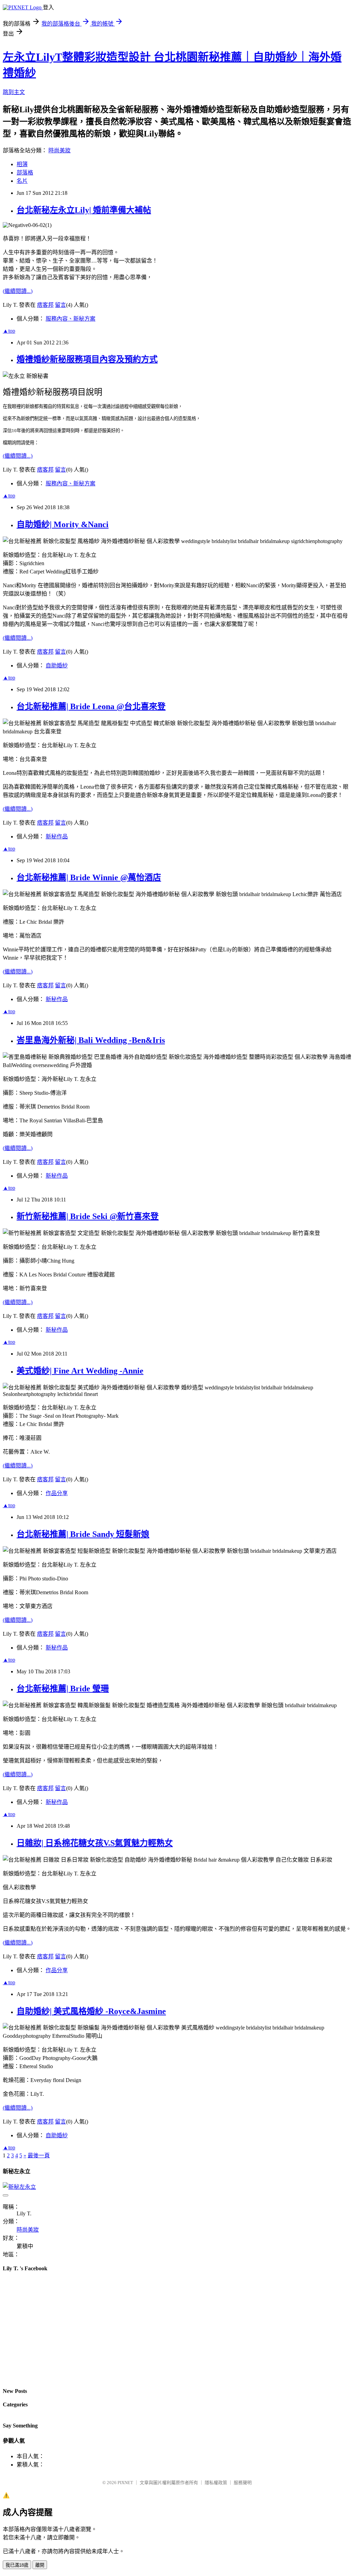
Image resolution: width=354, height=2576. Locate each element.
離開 (40, 2565)
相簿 (22, 164)
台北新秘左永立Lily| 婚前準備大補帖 (84, 210)
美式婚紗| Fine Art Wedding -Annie (80, 1371)
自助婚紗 (57, 666)
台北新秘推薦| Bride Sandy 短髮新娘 (83, 1534)
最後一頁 (39, 2155)
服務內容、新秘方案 (71, 319)
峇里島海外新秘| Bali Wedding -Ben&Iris (91, 1040)
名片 (22, 181)
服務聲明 (243, 2483)
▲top (9, 331)
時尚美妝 (59, 150)
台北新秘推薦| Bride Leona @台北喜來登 (91, 706)
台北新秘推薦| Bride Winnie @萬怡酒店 (89, 877)
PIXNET (125, 2483)
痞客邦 (45, 305)
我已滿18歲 (17, 2565)
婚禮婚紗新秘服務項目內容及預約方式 (87, 359)
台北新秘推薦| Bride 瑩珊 (63, 1689)
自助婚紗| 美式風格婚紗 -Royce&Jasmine (91, 2011)
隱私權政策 (216, 2483)
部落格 (25, 173)
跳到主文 (14, 92)
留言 (60, 305)
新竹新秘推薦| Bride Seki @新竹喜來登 (88, 1216)
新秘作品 (57, 837)
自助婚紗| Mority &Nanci (63, 524)
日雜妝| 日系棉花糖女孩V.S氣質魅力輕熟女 (95, 1843)
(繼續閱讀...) (18, 291)
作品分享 (57, 1493)
